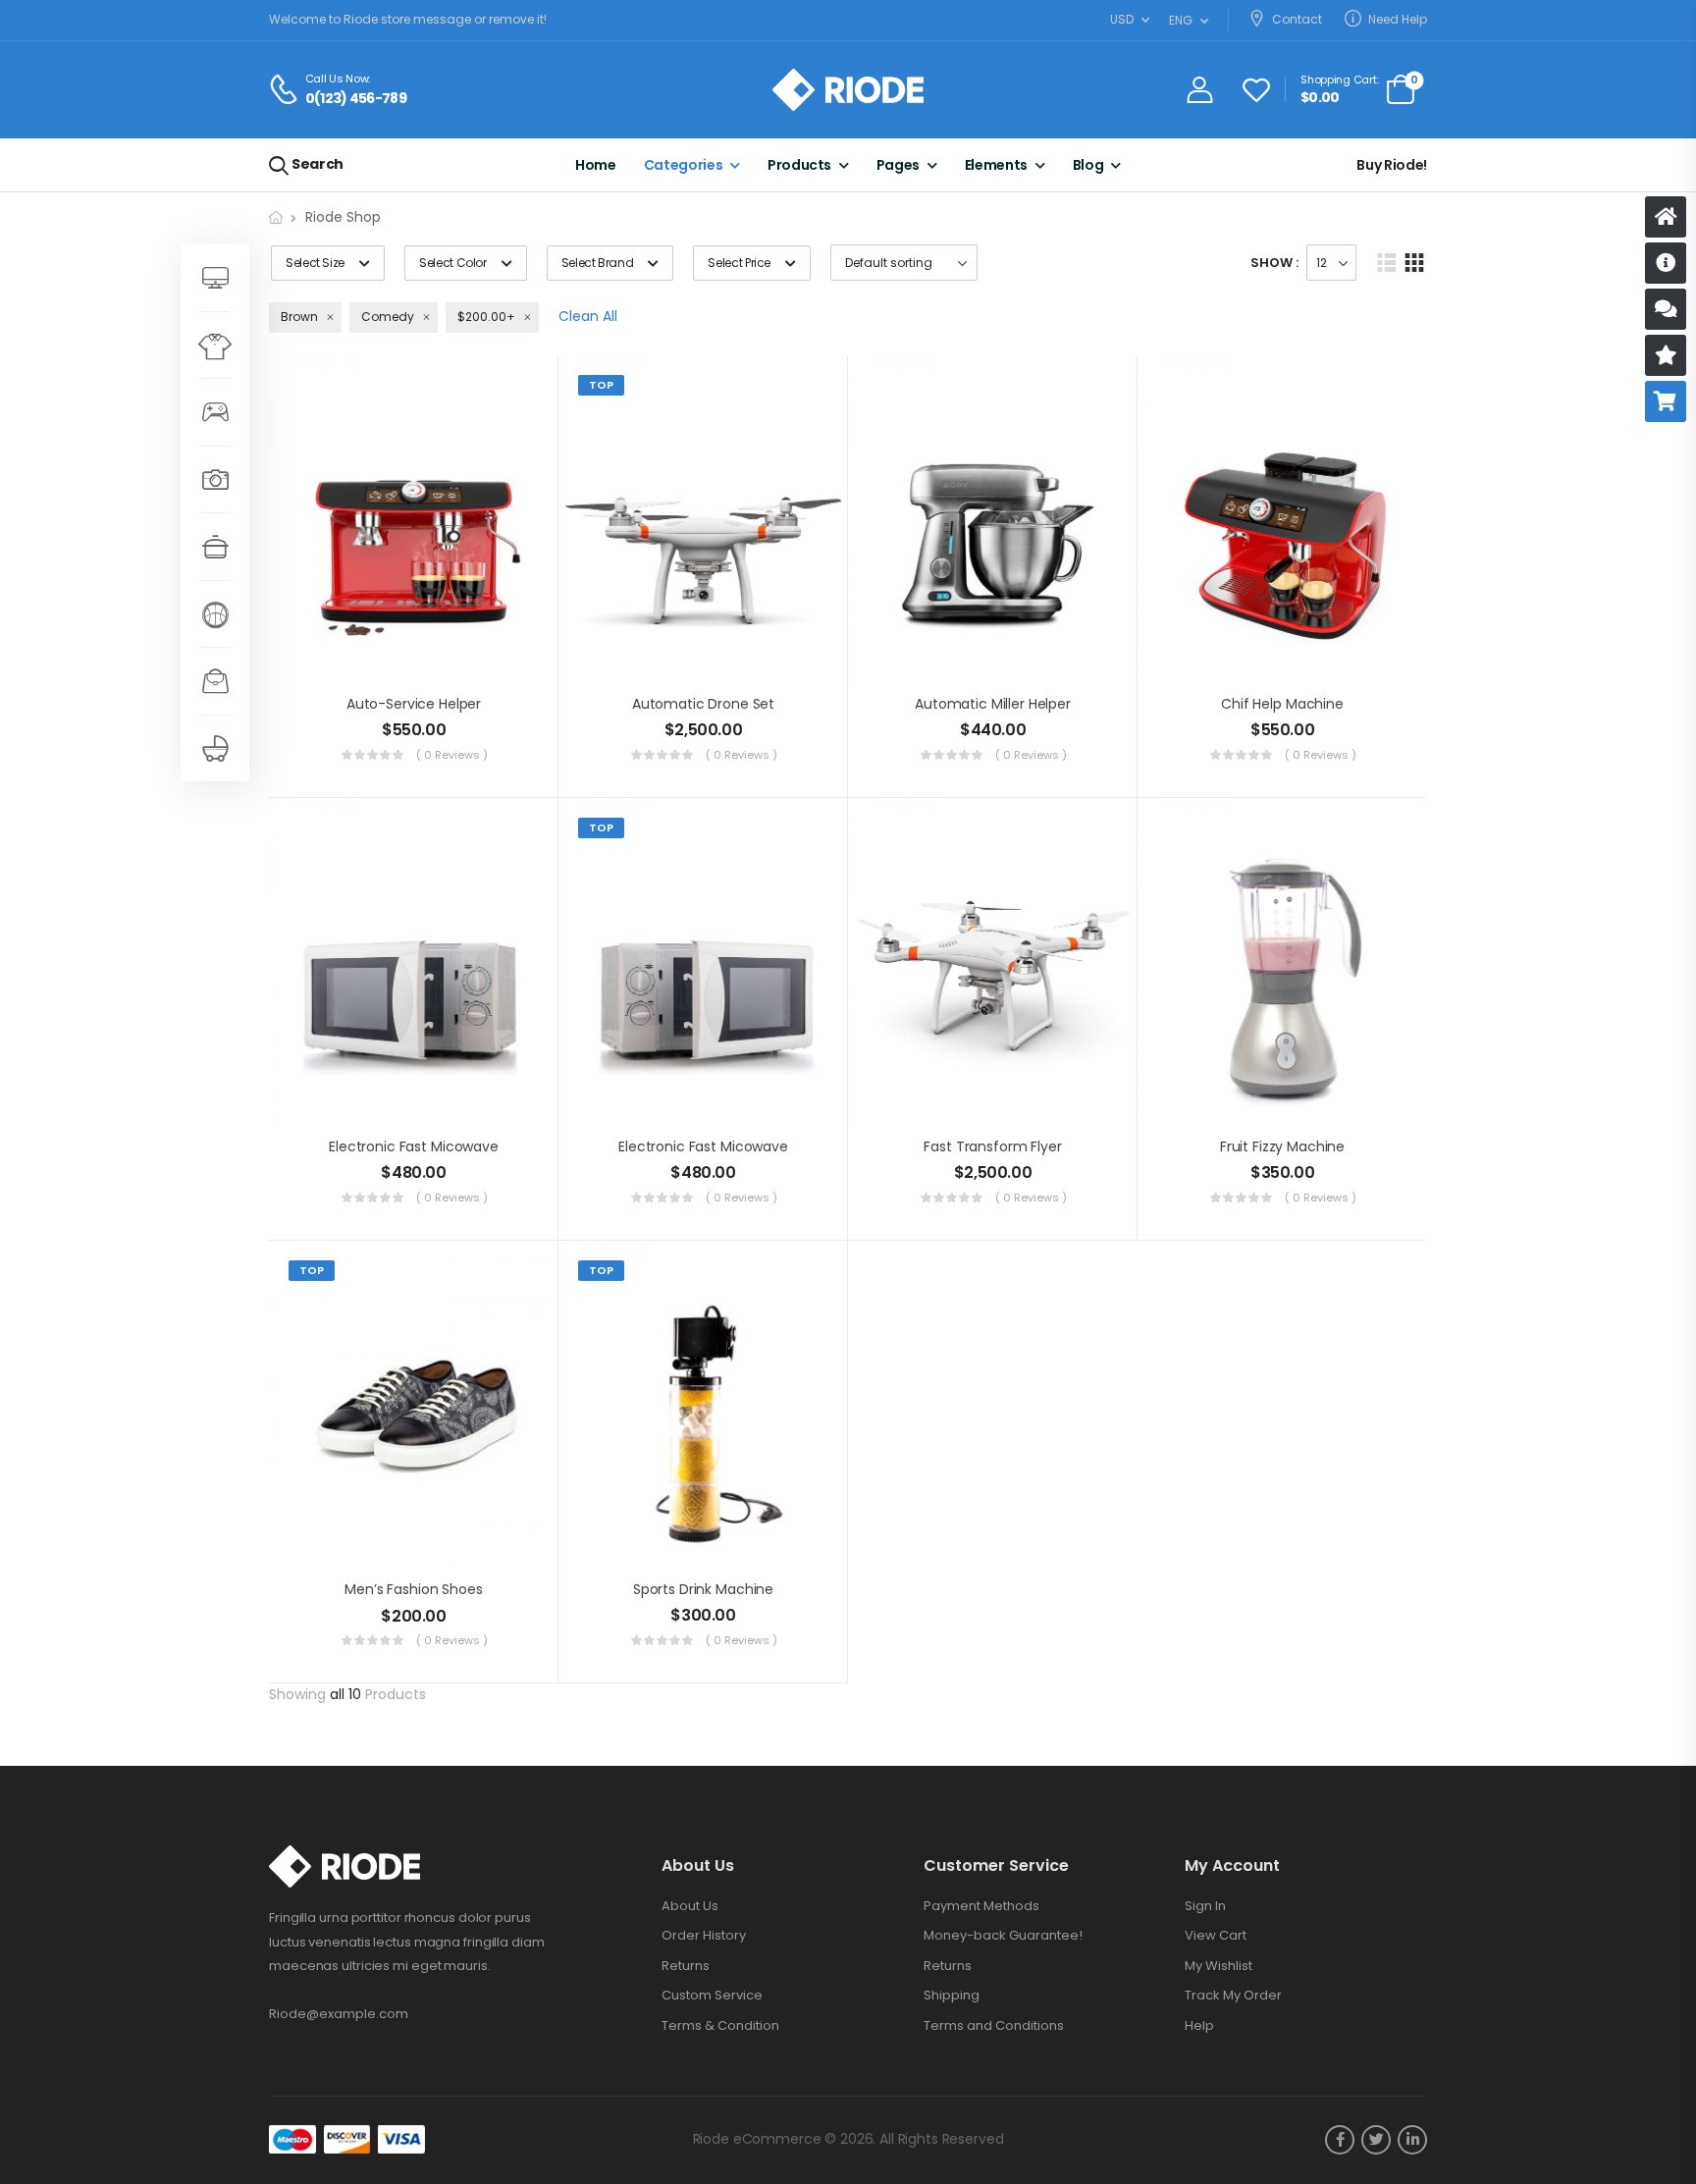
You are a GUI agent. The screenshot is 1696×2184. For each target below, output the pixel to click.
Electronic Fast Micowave (414, 1146)
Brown (299, 317)
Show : (1274, 263)
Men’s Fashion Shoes (413, 1589)
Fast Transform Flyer (992, 1146)
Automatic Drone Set (703, 704)
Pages (898, 165)
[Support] (1666, 309)
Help (1199, 2026)
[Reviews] (1666, 355)
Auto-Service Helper (414, 704)
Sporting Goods (215, 614)
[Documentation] (1666, 263)
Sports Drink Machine (703, 1589)
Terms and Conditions (994, 2026)
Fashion (215, 345)
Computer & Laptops (215, 277)
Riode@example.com (339, 2014)
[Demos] (1666, 217)
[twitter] (1376, 2140)
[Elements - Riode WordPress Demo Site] (848, 90)
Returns (686, 1966)
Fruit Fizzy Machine (1282, 1146)
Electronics (215, 479)
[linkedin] (1412, 2140)
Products (799, 165)
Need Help (1398, 19)
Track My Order (1233, 1996)
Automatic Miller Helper (993, 704)
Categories (684, 165)
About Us (690, 1906)
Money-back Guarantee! (1003, 1936)
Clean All (588, 316)
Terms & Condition (720, 2026)
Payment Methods (981, 1906)
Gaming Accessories (215, 412)
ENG (1181, 20)
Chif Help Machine (1282, 704)
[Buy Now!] (1666, 401)
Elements (996, 165)
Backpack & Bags (215, 681)
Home (596, 165)
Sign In (1205, 1906)
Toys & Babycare (215, 748)
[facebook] (1340, 2140)
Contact (1297, 19)
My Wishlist (1219, 1966)
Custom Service (712, 1996)
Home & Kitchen (215, 546)
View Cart (1216, 1936)
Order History (704, 1936)
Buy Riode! (1392, 165)
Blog (1088, 165)
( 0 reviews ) (452, 755)
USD (1122, 19)
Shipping (952, 1996)
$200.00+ (486, 317)
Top (601, 385)
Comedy (388, 317)
